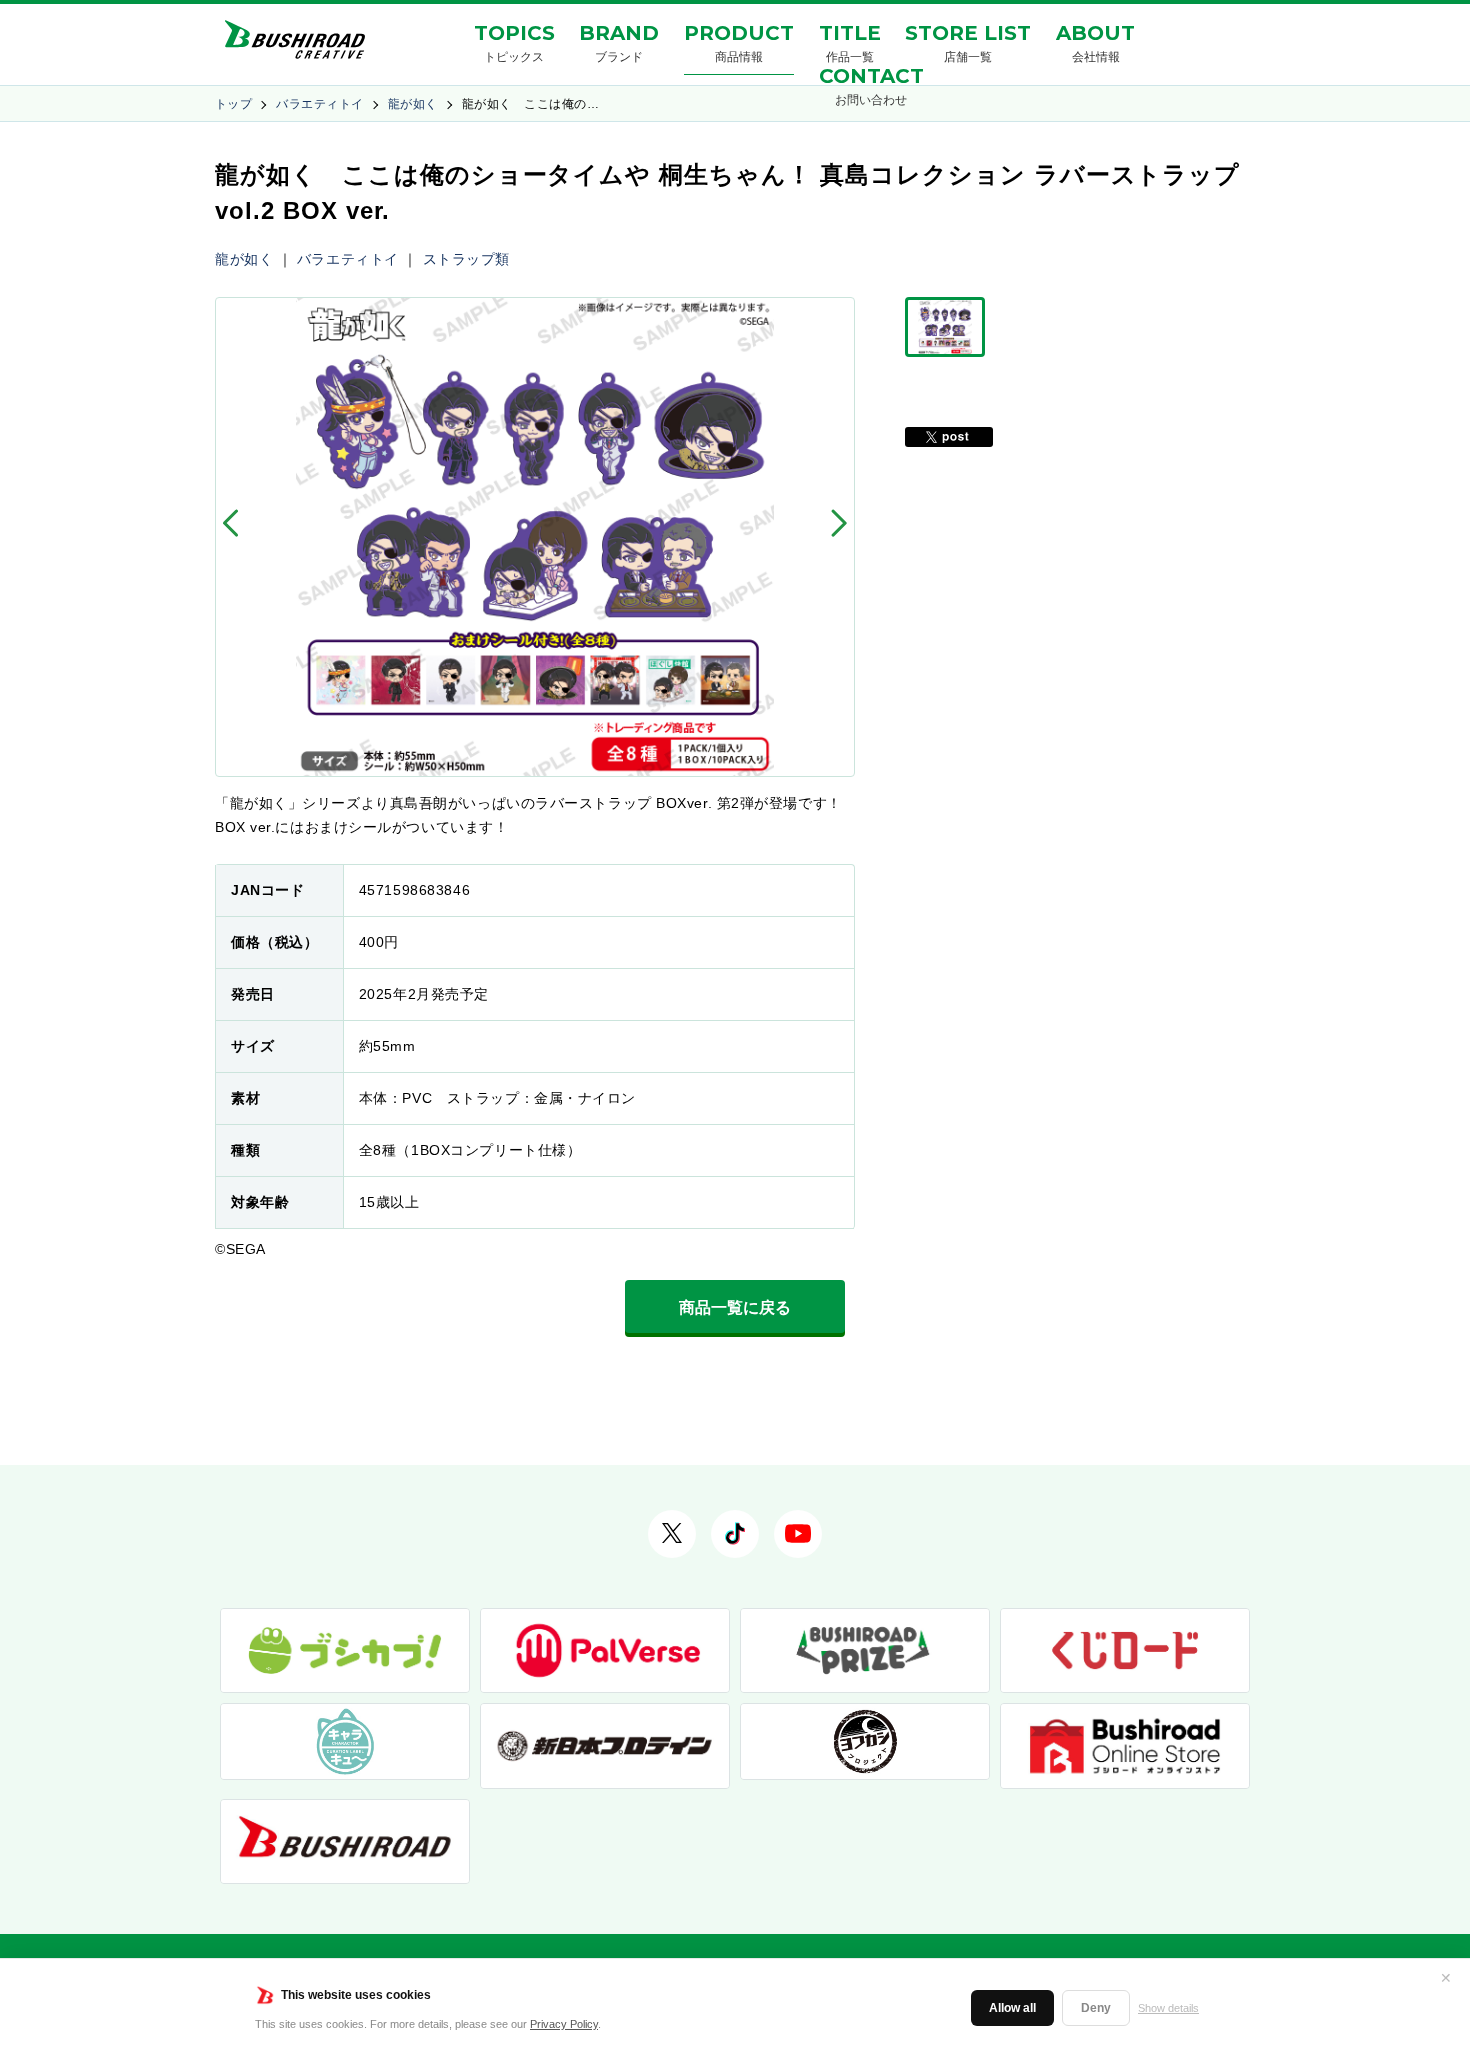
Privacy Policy (564, 2024)
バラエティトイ (319, 104)
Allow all (1012, 2008)
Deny (1096, 2008)
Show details (1168, 2008)
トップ (233, 104)
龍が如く (413, 104)
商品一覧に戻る (735, 1307)
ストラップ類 (466, 259)
